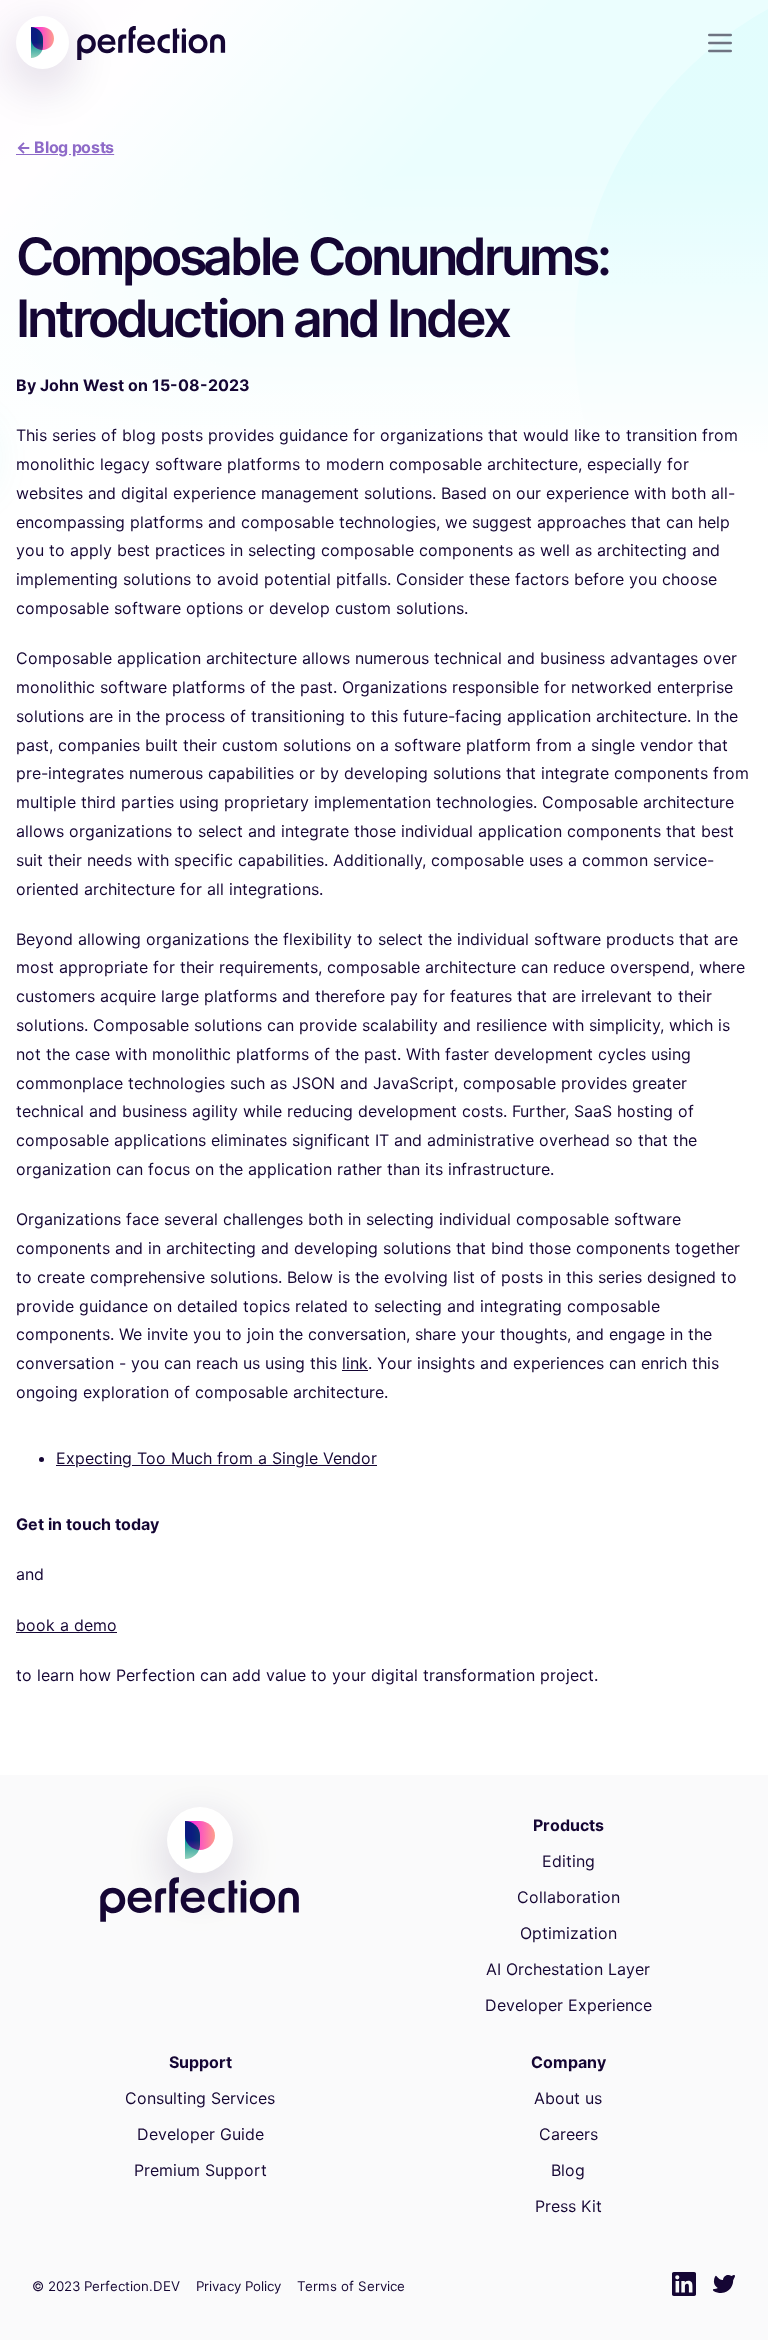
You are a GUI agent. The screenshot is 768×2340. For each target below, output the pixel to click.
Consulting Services (200, 2098)
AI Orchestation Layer (568, 1969)
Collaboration (568, 1897)
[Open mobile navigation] (728, 43)
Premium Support (200, 2170)
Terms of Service (351, 2286)
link (355, 1363)
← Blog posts (65, 147)
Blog (568, 2170)
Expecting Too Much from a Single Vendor (216, 1458)
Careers (568, 2134)
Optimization (568, 1933)
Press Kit (568, 2206)
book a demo (66, 1625)
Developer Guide (200, 2134)
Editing (568, 1861)
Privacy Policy (238, 2286)
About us (568, 2098)
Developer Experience (568, 2005)
